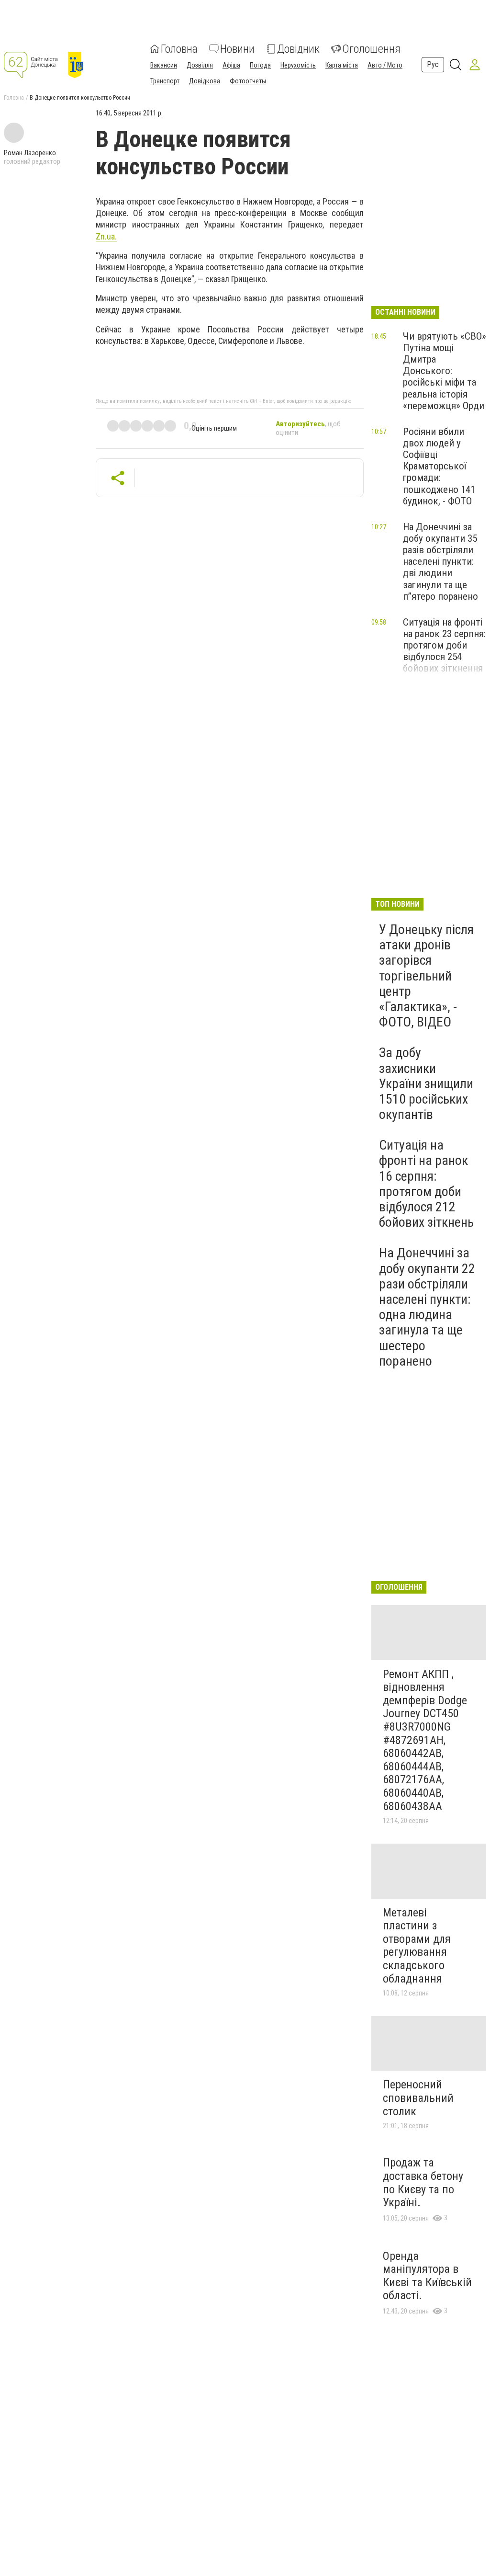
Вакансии (164, 65)
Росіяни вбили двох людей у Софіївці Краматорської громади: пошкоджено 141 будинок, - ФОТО (439, 466)
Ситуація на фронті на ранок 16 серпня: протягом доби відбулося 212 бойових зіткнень (426, 1184)
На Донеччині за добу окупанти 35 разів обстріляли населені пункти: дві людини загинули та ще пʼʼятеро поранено (440, 562)
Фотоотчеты (248, 81)
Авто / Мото (385, 65)
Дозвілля (200, 65)
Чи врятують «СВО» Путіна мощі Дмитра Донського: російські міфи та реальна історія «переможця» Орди (445, 371)
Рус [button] (433, 64)
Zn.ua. (106, 236)
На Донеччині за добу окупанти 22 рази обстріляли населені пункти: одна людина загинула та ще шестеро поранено (427, 1307)
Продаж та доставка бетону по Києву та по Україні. (423, 2183)
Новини (237, 49)
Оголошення (371, 49)
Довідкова (205, 81)
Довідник (298, 49)
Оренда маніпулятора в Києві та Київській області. (427, 2276)
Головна (179, 49)
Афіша (231, 65)
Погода (260, 65)
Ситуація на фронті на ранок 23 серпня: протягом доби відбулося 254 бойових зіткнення (444, 645)
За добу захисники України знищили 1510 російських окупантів (426, 1083)
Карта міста (342, 65)
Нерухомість (298, 65)
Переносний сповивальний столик (418, 2098)
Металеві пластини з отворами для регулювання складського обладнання (417, 1946)
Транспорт (165, 81)
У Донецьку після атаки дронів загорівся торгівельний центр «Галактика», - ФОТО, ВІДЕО (426, 976)
